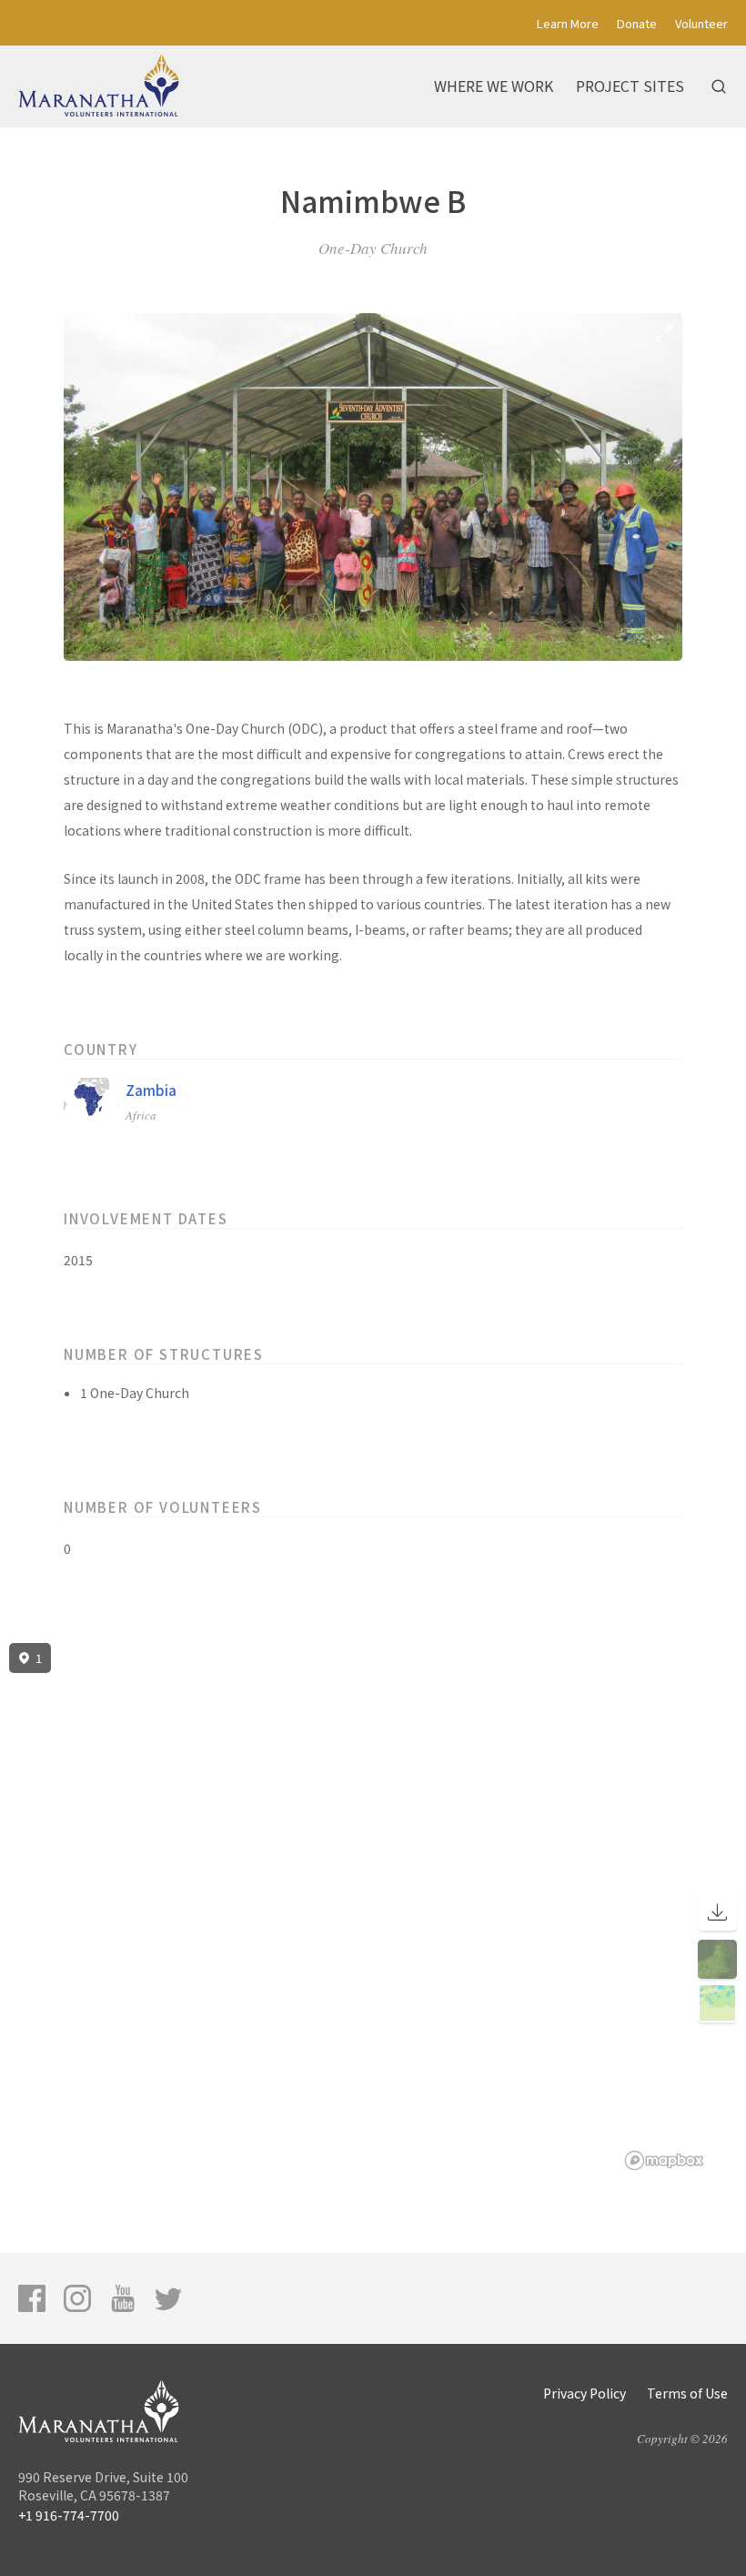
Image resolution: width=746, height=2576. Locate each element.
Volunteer (701, 23)
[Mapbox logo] (664, 2160)
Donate (637, 23)
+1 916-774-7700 (69, 2515)
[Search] (719, 86)
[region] (373, 1907)
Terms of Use (687, 2393)
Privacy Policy (585, 2393)
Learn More (568, 23)
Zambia (151, 1090)
